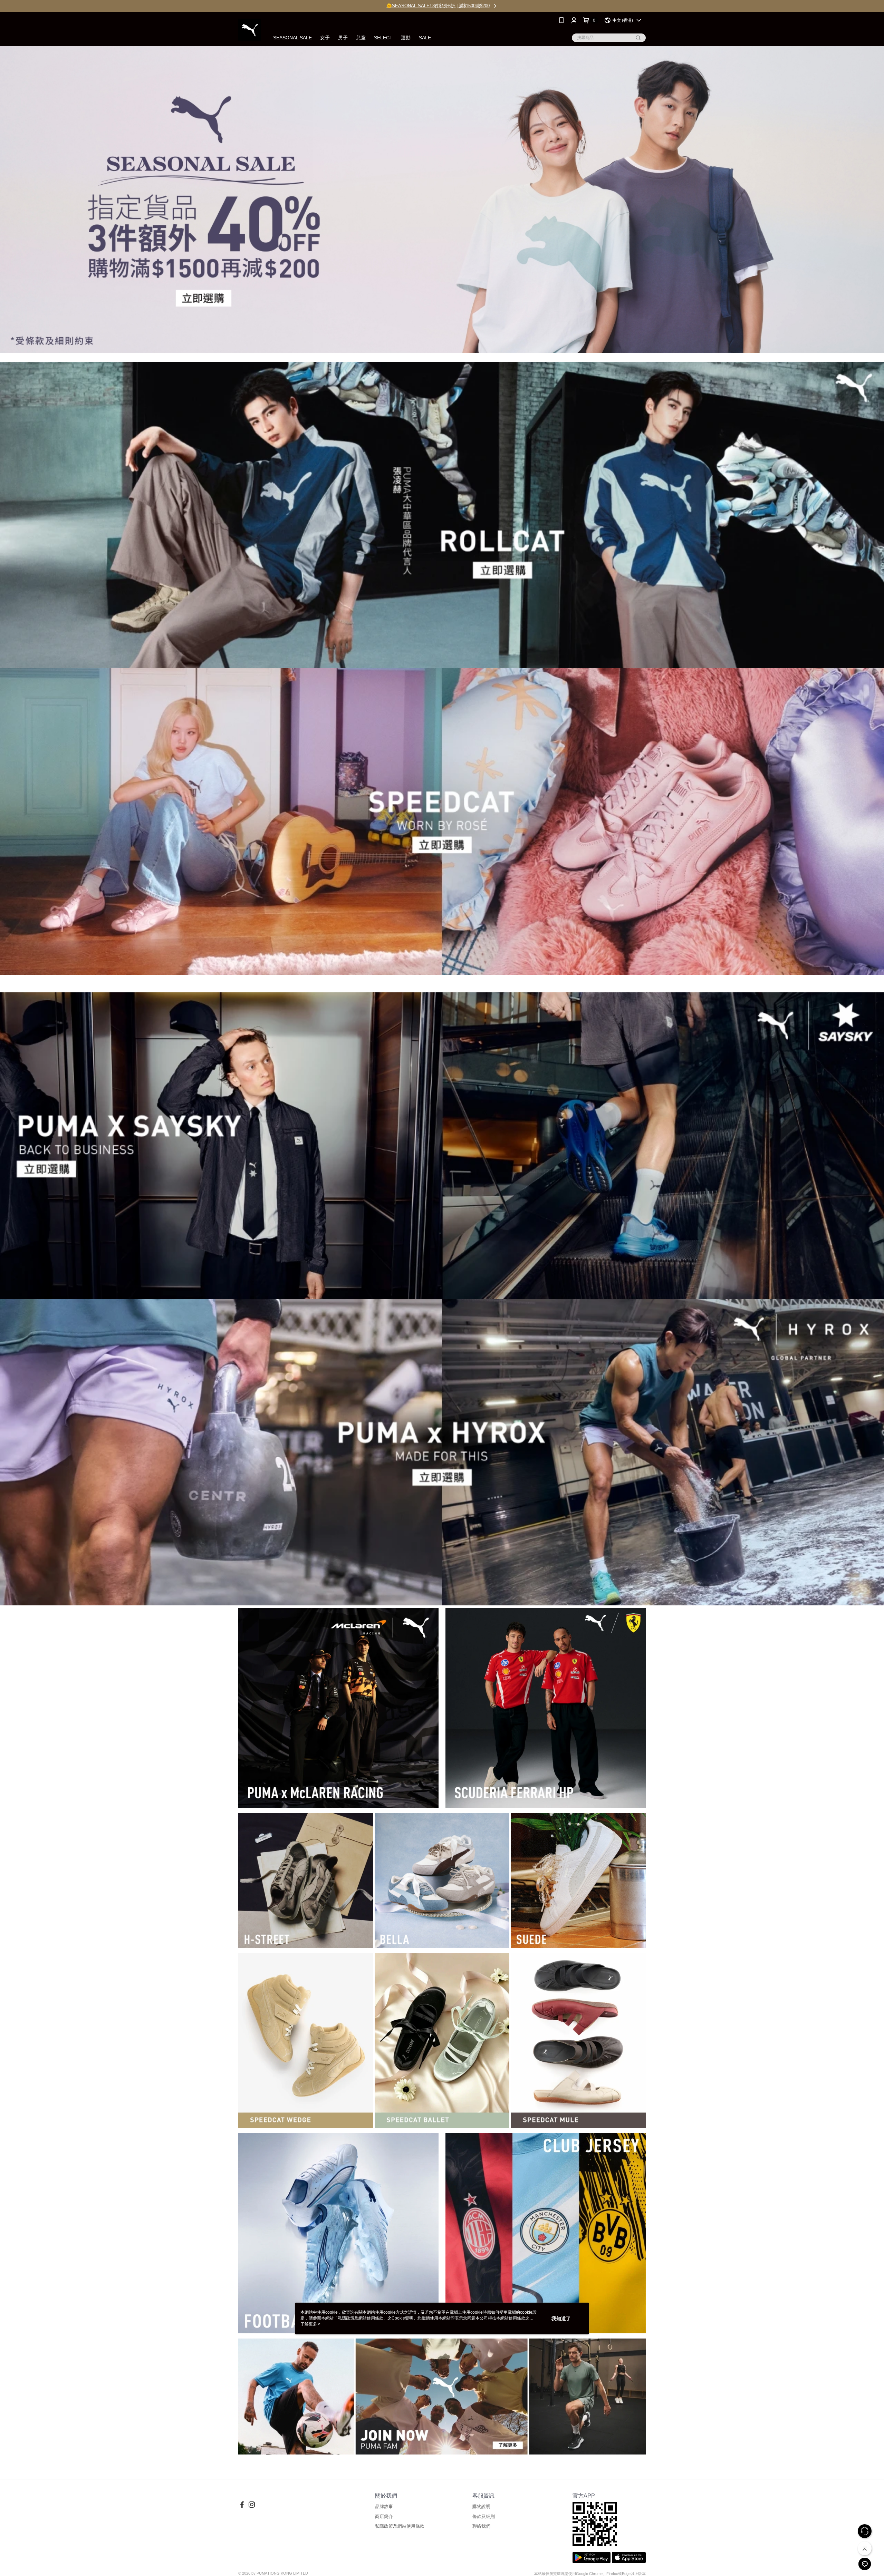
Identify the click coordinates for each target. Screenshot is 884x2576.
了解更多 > (310, 2324)
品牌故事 (384, 2506)
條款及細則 (484, 2516)
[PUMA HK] (249, 30)
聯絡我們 (481, 2526)
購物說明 (481, 2506)
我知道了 (561, 2319)
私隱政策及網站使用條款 (400, 2526)
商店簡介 (384, 2516)
